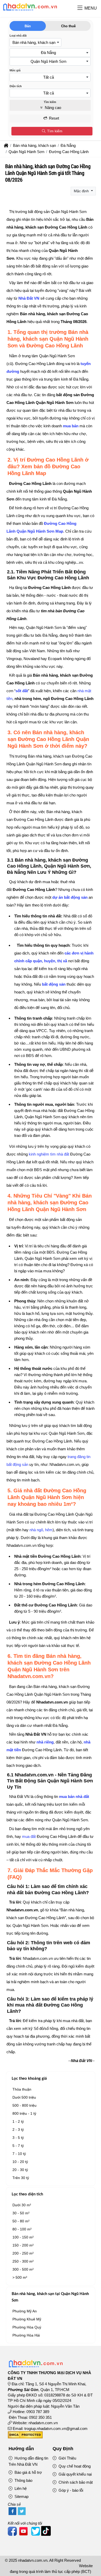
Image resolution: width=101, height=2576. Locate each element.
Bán (28, 26)
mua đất (29, 1836)
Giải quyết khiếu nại (75, 2474)
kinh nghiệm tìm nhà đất (49, 1154)
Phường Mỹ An (25, 2311)
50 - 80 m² (21, 2221)
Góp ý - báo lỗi (70, 2490)
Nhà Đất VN (29, 298)
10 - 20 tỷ (20, 2162)
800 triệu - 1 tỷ (24, 2113)
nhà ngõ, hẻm (41, 1530)
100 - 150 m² (23, 2237)
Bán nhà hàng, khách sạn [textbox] (34, 42)
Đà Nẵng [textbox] (48, 53)
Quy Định (63, 2449)
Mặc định (82, 191)
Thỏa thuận (22, 2089)
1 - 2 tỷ (18, 2121)
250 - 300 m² (23, 2261)
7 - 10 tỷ (19, 2154)
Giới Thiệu (67, 2458)
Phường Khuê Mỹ (27, 2319)
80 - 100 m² (22, 2229)
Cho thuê (68, 26)
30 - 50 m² (21, 2213)
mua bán (71, 426)
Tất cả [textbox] (49, 77)
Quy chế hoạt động (74, 2466)
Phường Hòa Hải (26, 2335)
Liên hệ (20, 2488)
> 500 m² (20, 2277)
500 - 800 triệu (24, 2105)
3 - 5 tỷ (18, 2138)
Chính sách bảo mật (75, 2482)
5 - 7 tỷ (18, 2146)
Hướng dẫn (21, 2449)
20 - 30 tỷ (20, 2170)
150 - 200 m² (23, 2245)
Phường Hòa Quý (27, 2327)
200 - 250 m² (23, 2253)
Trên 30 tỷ (21, 2178)
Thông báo (23, 2480)
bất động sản (54, 984)
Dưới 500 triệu (24, 2097)
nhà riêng (45, 1742)
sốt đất (22, 691)
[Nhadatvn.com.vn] (30, 11)
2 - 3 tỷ (18, 2130)
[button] (80, 8)
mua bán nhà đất (74, 1797)
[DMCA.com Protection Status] (25, 2437)
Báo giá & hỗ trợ (28, 2472)
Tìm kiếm (54, 131)
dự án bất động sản (70, 897)
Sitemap (21, 2496)
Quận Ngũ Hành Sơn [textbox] (48, 61)
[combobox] (35, 43)
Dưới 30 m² (22, 2205)
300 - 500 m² (23, 2269)
